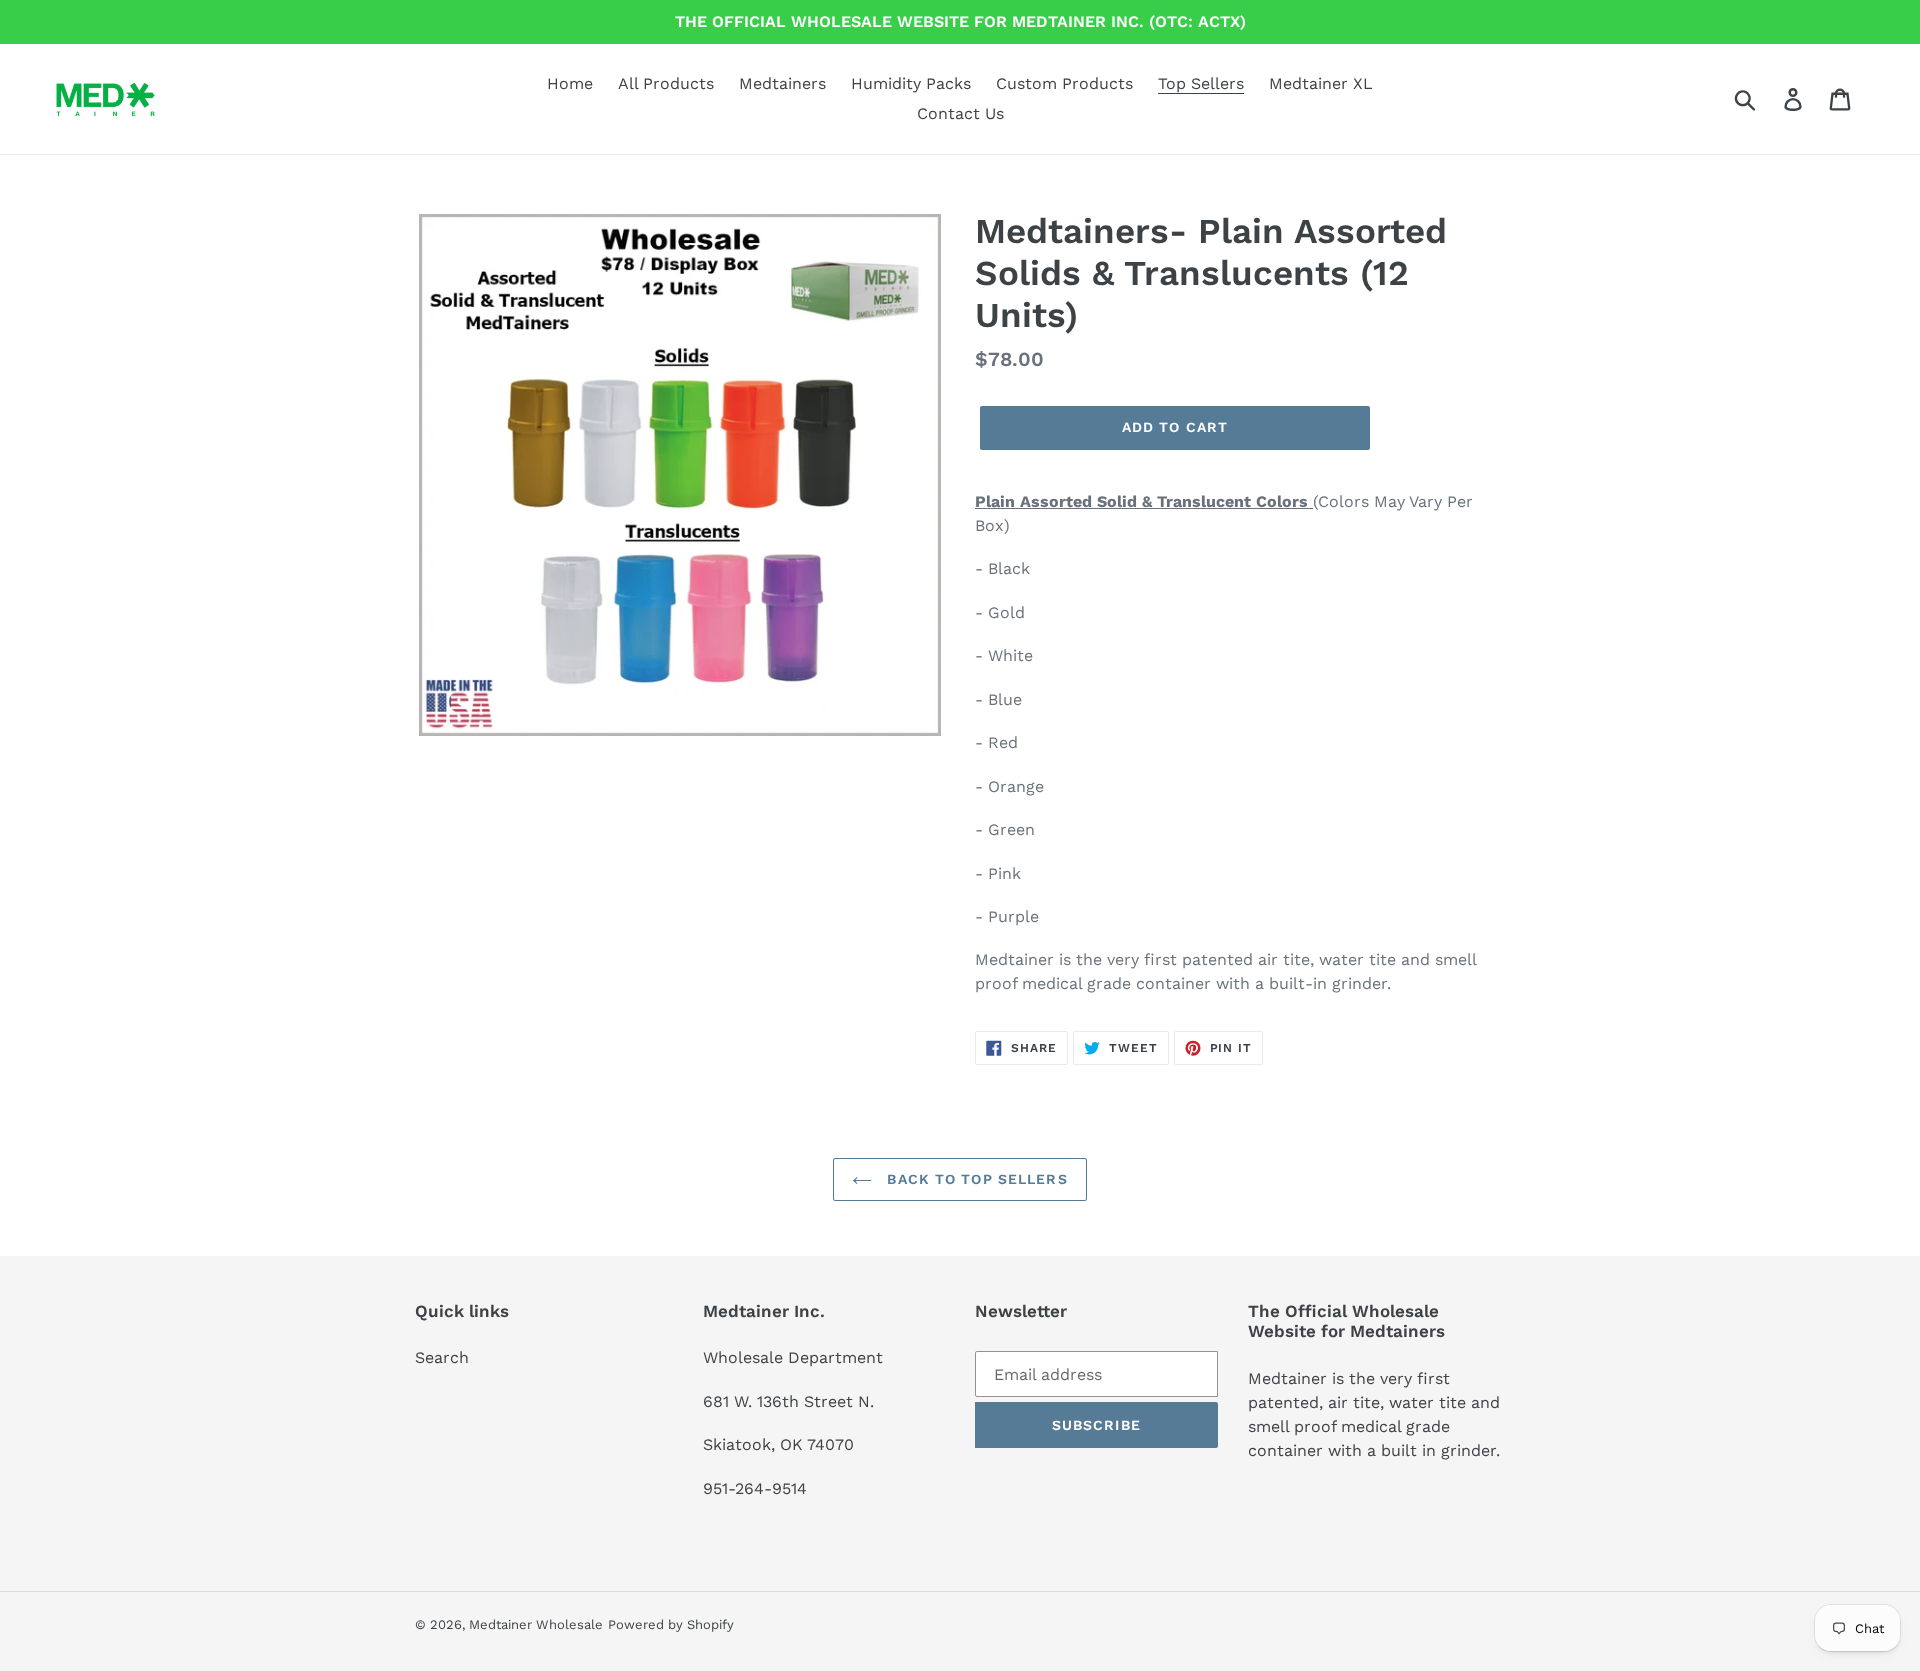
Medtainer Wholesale (536, 1624)
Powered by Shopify (671, 1624)
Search (442, 1357)
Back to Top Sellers (974, 1179)
